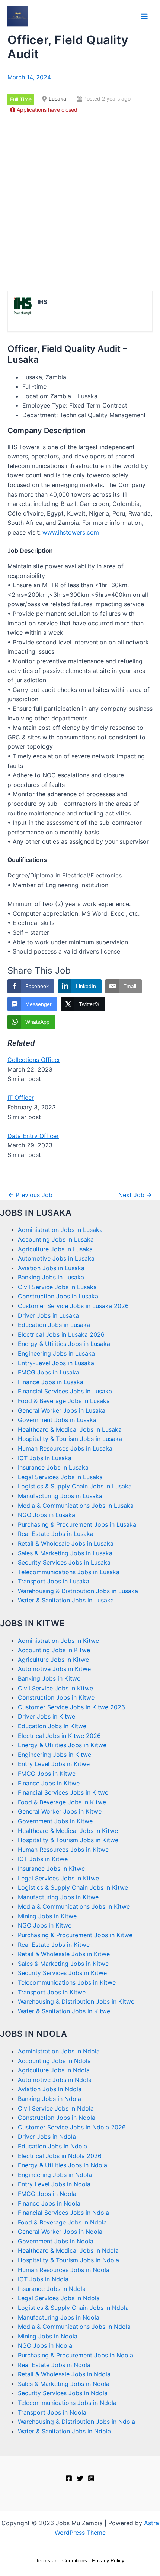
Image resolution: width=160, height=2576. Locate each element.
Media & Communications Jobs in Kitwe (74, 1906)
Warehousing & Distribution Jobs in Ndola (76, 2422)
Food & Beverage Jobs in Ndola (62, 2222)
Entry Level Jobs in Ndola (54, 2184)
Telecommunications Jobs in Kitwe (67, 1982)
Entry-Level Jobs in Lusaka (56, 1363)
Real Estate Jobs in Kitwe (54, 1945)
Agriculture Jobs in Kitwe (53, 1660)
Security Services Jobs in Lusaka (64, 1562)
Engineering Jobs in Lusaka (56, 1353)
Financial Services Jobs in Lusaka (65, 1391)
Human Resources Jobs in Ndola (64, 2270)
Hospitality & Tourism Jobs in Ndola (68, 2260)
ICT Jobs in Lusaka (45, 1458)
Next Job (135, 1195)
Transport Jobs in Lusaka (54, 1581)
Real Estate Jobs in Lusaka (56, 1534)
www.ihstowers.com (71, 532)
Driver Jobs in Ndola (47, 2137)
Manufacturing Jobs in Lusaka (60, 1496)
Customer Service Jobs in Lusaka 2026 (73, 1306)
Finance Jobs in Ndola (49, 2203)
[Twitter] (80, 2478)
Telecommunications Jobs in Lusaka (69, 1572)
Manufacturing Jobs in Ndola (59, 2317)
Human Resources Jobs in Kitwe (63, 1850)
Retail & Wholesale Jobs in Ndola (64, 2374)
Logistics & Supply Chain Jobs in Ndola (73, 2308)
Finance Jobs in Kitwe (49, 1783)
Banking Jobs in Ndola (49, 2099)
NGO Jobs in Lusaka (47, 1515)
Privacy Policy (108, 2560)
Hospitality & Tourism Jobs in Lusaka (70, 1439)
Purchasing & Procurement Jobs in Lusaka (77, 1524)
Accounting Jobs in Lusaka (56, 1239)
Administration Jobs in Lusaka (60, 1230)
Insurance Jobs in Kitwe (51, 1869)
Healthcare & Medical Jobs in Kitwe (68, 1831)
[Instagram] (91, 2478)
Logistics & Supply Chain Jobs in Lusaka (75, 1486)
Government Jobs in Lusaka (57, 1420)
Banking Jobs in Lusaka (51, 1277)
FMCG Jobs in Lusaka (49, 1372)
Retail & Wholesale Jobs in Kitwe (64, 1954)
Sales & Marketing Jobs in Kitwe (63, 1964)
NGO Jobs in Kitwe (45, 1925)
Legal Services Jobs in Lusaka (60, 1477)
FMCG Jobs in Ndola (47, 2194)
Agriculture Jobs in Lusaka (55, 1249)
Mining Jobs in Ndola (48, 2336)
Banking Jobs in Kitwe (49, 1678)
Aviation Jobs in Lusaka (51, 1268)
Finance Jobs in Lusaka (51, 1382)
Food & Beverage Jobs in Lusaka (64, 1401)
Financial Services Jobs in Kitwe (63, 1792)
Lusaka (57, 99)
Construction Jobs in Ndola (57, 2118)
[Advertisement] (80, 203)
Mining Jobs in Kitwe (47, 1916)
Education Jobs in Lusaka (54, 1325)
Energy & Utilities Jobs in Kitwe (62, 1745)
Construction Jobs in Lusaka (58, 1296)
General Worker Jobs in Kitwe (60, 1811)
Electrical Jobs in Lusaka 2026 (61, 1334)
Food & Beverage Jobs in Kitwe (62, 1802)
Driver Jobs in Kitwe (47, 1716)
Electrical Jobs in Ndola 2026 (60, 2156)
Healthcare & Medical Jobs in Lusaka (70, 1429)
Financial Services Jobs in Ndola (63, 2213)
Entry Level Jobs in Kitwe (54, 1764)
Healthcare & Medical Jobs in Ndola (68, 2250)
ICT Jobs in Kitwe (43, 1859)
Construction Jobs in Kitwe (56, 1697)
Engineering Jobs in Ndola (55, 2175)
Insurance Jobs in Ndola (52, 2289)
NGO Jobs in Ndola (45, 2345)
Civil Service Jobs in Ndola (56, 2108)
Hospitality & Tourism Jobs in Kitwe (68, 1840)
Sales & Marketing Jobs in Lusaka (65, 1553)
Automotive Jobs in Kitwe (54, 1669)
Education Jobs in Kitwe (52, 1726)
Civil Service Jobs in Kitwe (55, 1688)
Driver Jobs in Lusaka (48, 1315)
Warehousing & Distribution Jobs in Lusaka (78, 1591)
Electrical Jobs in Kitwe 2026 (59, 1736)
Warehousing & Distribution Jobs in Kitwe (76, 2001)
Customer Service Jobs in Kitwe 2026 (71, 1707)
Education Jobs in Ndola (52, 2146)
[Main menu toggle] (144, 16)
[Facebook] (69, 2478)
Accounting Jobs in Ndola (54, 2061)
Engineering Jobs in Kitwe (55, 1755)
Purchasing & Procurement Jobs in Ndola (76, 2355)
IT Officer (21, 1098)
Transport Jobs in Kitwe (52, 1992)
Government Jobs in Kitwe (55, 1821)
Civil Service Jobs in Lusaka (57, 1287)
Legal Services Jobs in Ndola (59, 2298)
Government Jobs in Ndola (56, 2241)
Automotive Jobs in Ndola (55, 2080)
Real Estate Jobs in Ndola (54, 2365)
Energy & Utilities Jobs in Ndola (63, 2165)
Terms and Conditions (61, 2560)
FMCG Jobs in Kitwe (47, 1774)
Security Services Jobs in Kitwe (62, 1973)
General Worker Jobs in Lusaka (62, 1410)
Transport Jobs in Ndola (52, 2412)
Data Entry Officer (33, 1136)
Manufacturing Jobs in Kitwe (58, 1897)
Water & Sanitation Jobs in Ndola (64, 2431)
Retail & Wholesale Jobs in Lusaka (66, 1543)
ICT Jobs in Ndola (43, 2279)
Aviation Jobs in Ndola (50, 2089)
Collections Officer (34, 1060)
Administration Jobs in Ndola (59, 2051)
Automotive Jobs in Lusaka (56, 1258)
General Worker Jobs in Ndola (60, 2232)
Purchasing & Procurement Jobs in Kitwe (75, 1935)
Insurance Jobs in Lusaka (53, 1467)
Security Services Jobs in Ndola (63, 2393)
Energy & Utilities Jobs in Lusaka (64, 1344)
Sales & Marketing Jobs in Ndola (64, 2384)
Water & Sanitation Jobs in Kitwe (64, 2011)
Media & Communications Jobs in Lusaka (76, 1506)
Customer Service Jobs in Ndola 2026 (72, 2127)
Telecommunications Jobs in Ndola (67, 2403)
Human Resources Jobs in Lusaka (65, 1448)
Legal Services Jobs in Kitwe (58, 1878)
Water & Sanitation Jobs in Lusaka (66, 1600)
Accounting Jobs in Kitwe (54, 1650)
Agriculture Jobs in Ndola (54, 2070)
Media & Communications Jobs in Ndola (74, 2327)
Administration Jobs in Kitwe (58, 1641)
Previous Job (30, 1195)
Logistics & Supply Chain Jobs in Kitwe (73, 1887)
